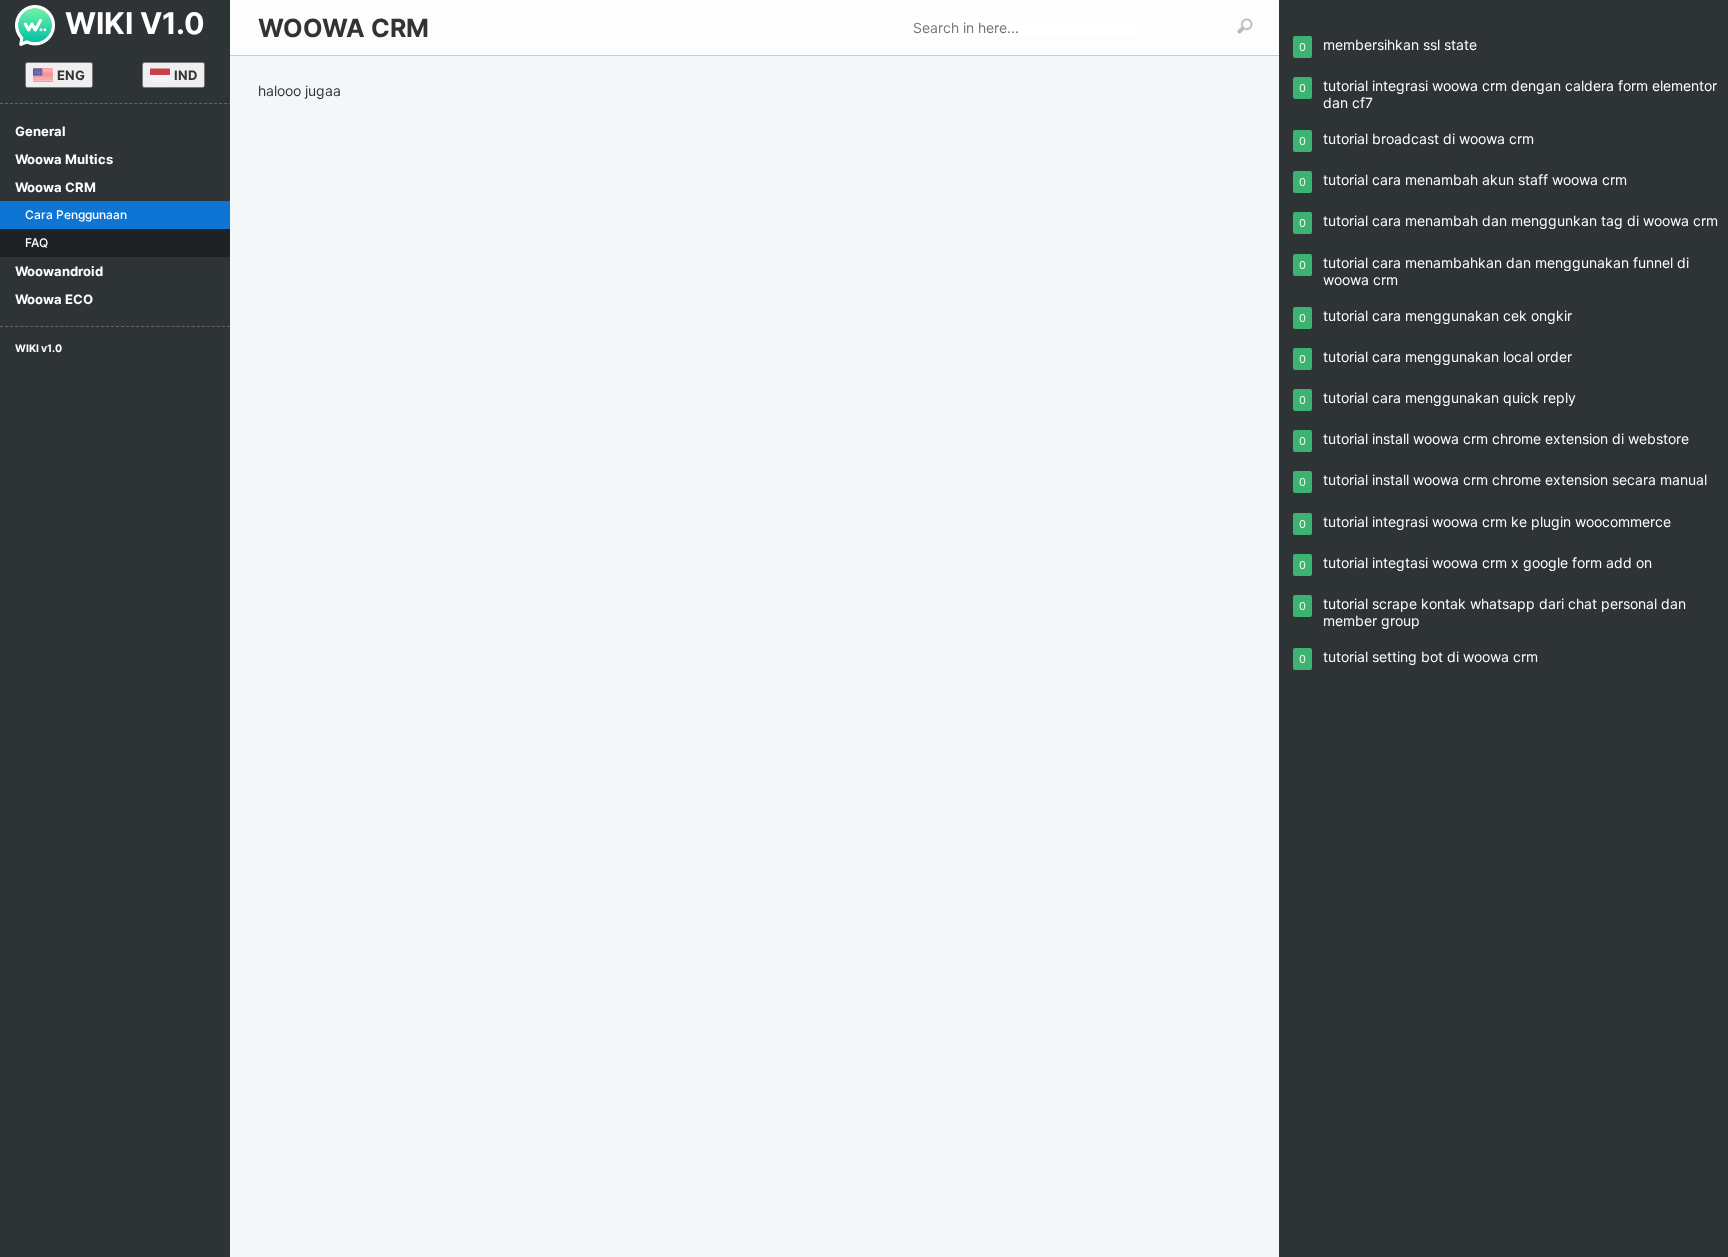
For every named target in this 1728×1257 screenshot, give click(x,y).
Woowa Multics (64, 159)
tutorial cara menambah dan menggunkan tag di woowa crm (1520, 220)
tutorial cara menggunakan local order (1447, 356)
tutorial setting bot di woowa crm (1430, 656)
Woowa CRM (55, 187)
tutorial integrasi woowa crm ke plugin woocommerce (1497, 521)
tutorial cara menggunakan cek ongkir (1447, 315)
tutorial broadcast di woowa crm (1428, 138)
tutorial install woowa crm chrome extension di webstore (1506, 438)
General (40, 131)
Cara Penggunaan (76, 214)
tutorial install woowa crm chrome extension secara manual (1515, 479)
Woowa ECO (54, 299)
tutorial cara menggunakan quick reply (1449, 397)
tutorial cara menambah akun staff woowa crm (1475, 179)
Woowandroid (59, 271)
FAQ (36, 242)
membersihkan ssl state (1400, 44)
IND (185, 75)
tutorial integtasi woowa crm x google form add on (1487, 562)
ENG (71, 75)
